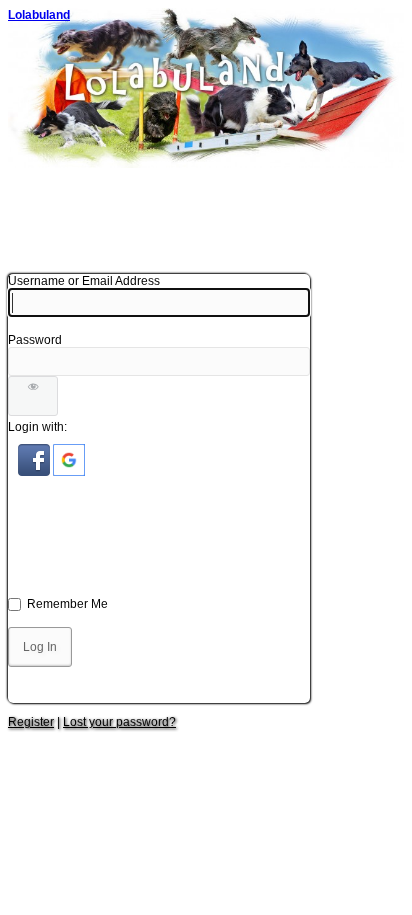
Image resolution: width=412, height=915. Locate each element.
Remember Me (67, 604)
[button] (35, 472)
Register (31, 722)
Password (35, 340)
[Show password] (33, 396)
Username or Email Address (84, 281)
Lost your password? (119, 722)
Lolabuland (39, 15)
